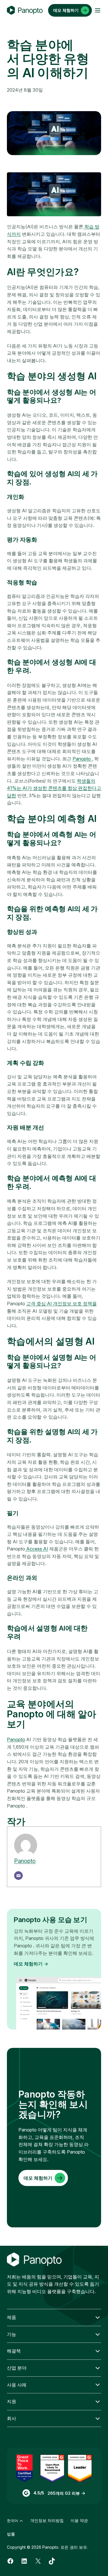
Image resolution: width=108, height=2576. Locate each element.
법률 (11, 2534)
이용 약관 (79, 2520)
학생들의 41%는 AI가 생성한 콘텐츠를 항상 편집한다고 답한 (54, 788)
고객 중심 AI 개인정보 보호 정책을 (61, 1304)
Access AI (37, 1549)
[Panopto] (25, 10)
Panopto (82, 759)
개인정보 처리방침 (47, 2520)
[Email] (18, 1876)
